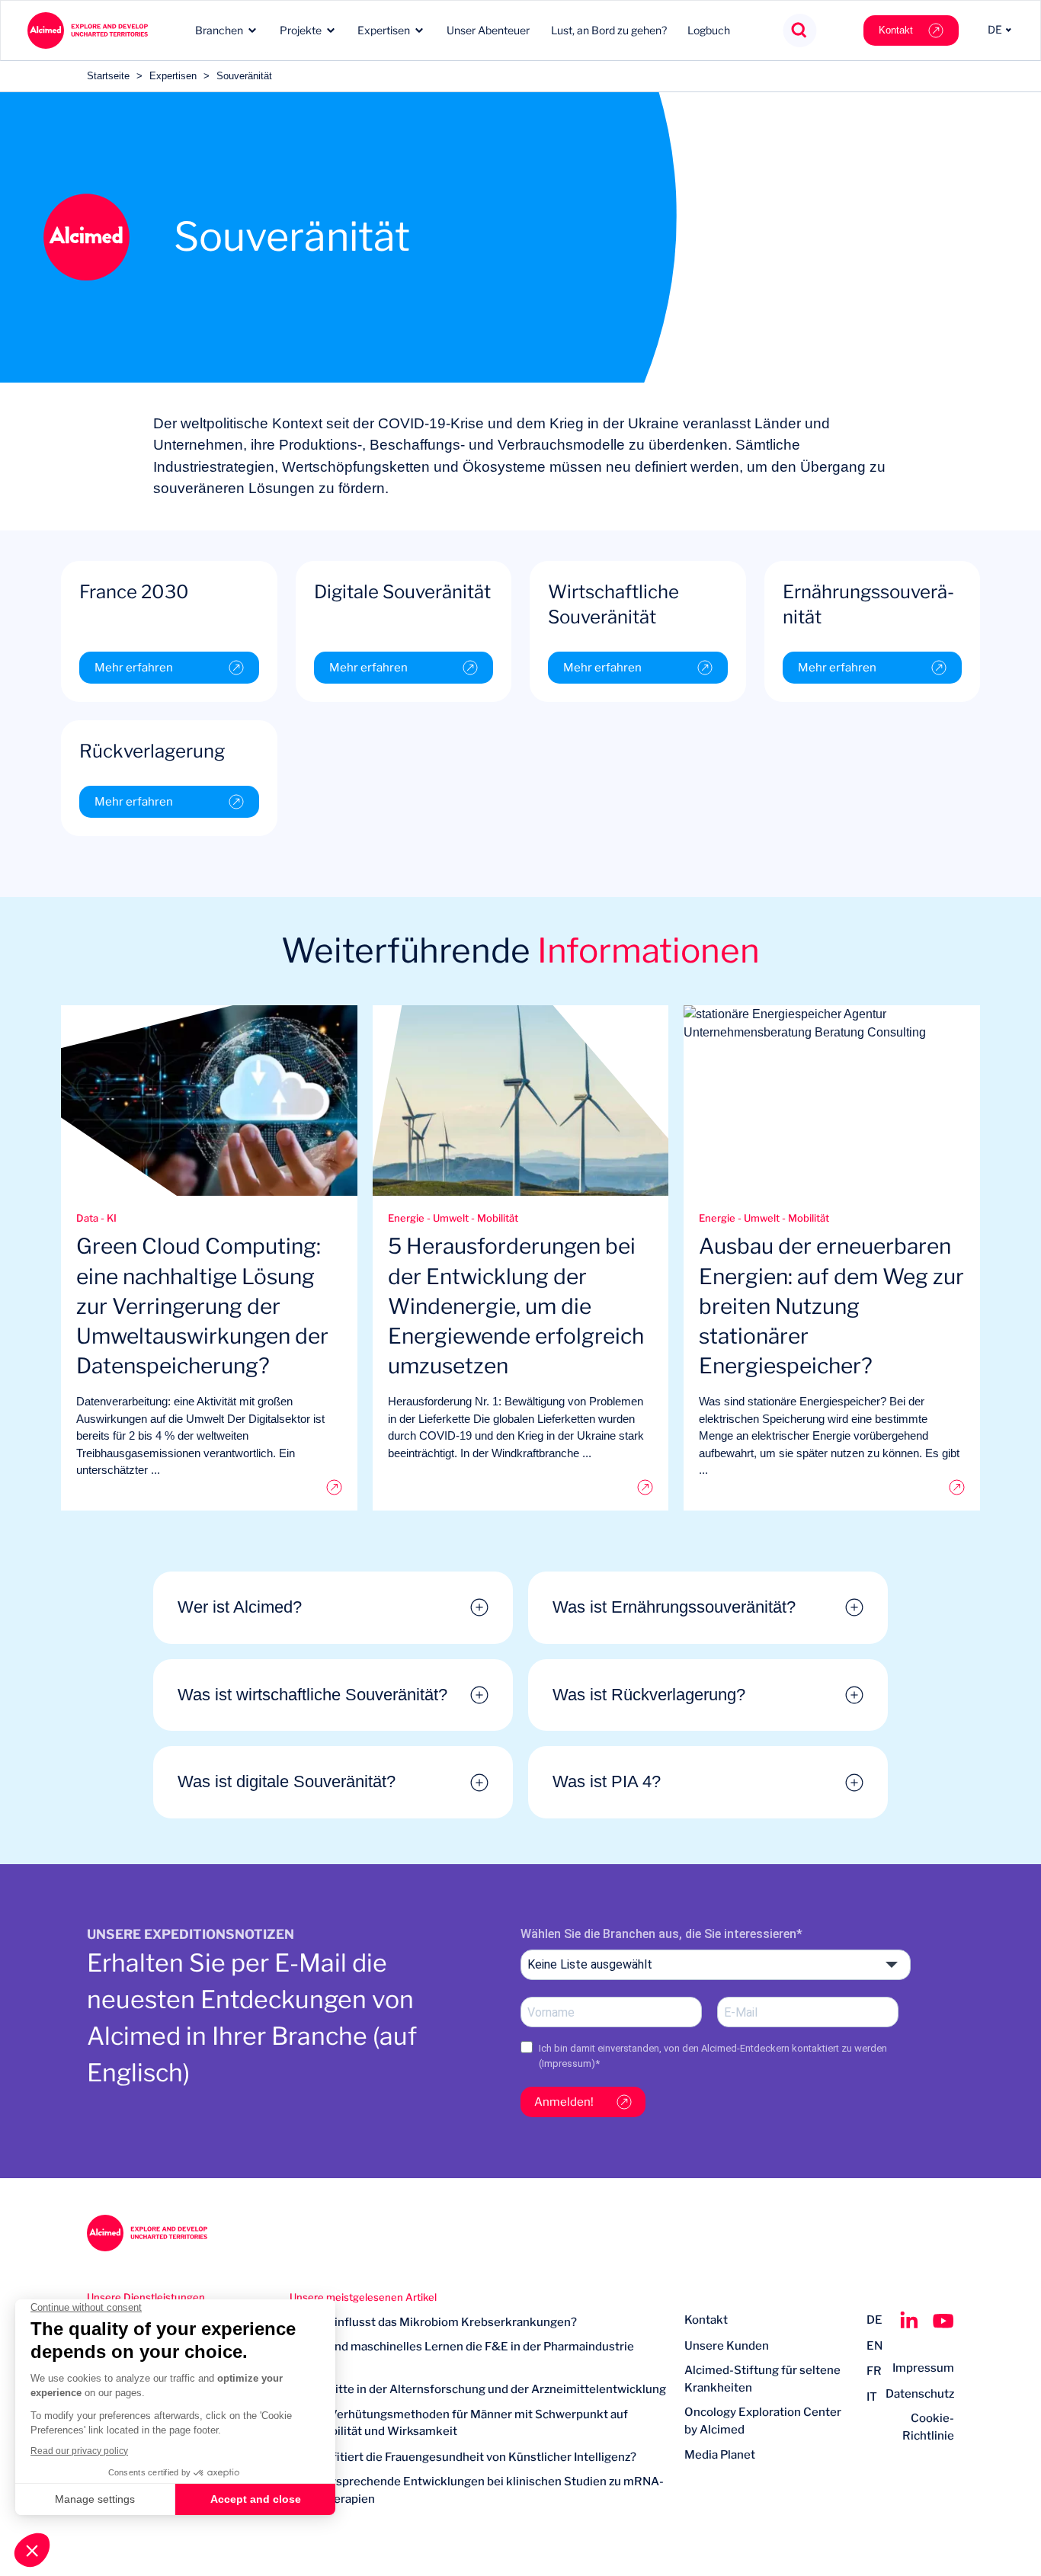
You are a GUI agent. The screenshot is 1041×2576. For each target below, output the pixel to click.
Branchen (219, 30)
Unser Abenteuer (488, 30)
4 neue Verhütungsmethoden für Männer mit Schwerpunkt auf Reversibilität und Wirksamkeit (459, 2423)
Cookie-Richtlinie (928, 2427)
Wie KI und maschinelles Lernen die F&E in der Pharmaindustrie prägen (462, 2355)
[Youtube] (943, 2321)
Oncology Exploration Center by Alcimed (763, 2421)
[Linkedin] (909, 2321)
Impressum (567, 2063)
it (872, 2397)
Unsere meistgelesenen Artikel (363, 2297)
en (874, 2346)
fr (874, 2371)
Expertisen (384, 30)
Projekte (301, 30)
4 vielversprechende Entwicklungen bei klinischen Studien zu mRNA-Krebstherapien (477, 2490)
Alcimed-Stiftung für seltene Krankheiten (762, 2379)
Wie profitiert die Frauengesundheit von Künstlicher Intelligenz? (463, 2457)
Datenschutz (920, 2394)
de (874, 2320)
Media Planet (720, 2455)
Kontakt (896, 30)
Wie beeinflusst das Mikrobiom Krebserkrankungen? (433, 2322)
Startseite (108, 76)
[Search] (800, 31)
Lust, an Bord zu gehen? (609, 30)
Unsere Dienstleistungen (146, 2297)
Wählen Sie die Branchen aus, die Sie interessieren (658, 1934)
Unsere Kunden (727, 2346)
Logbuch (709, 30)
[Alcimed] (87, 30)
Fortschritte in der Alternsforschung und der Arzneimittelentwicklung (478, 2389)
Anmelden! (564, 2102)
